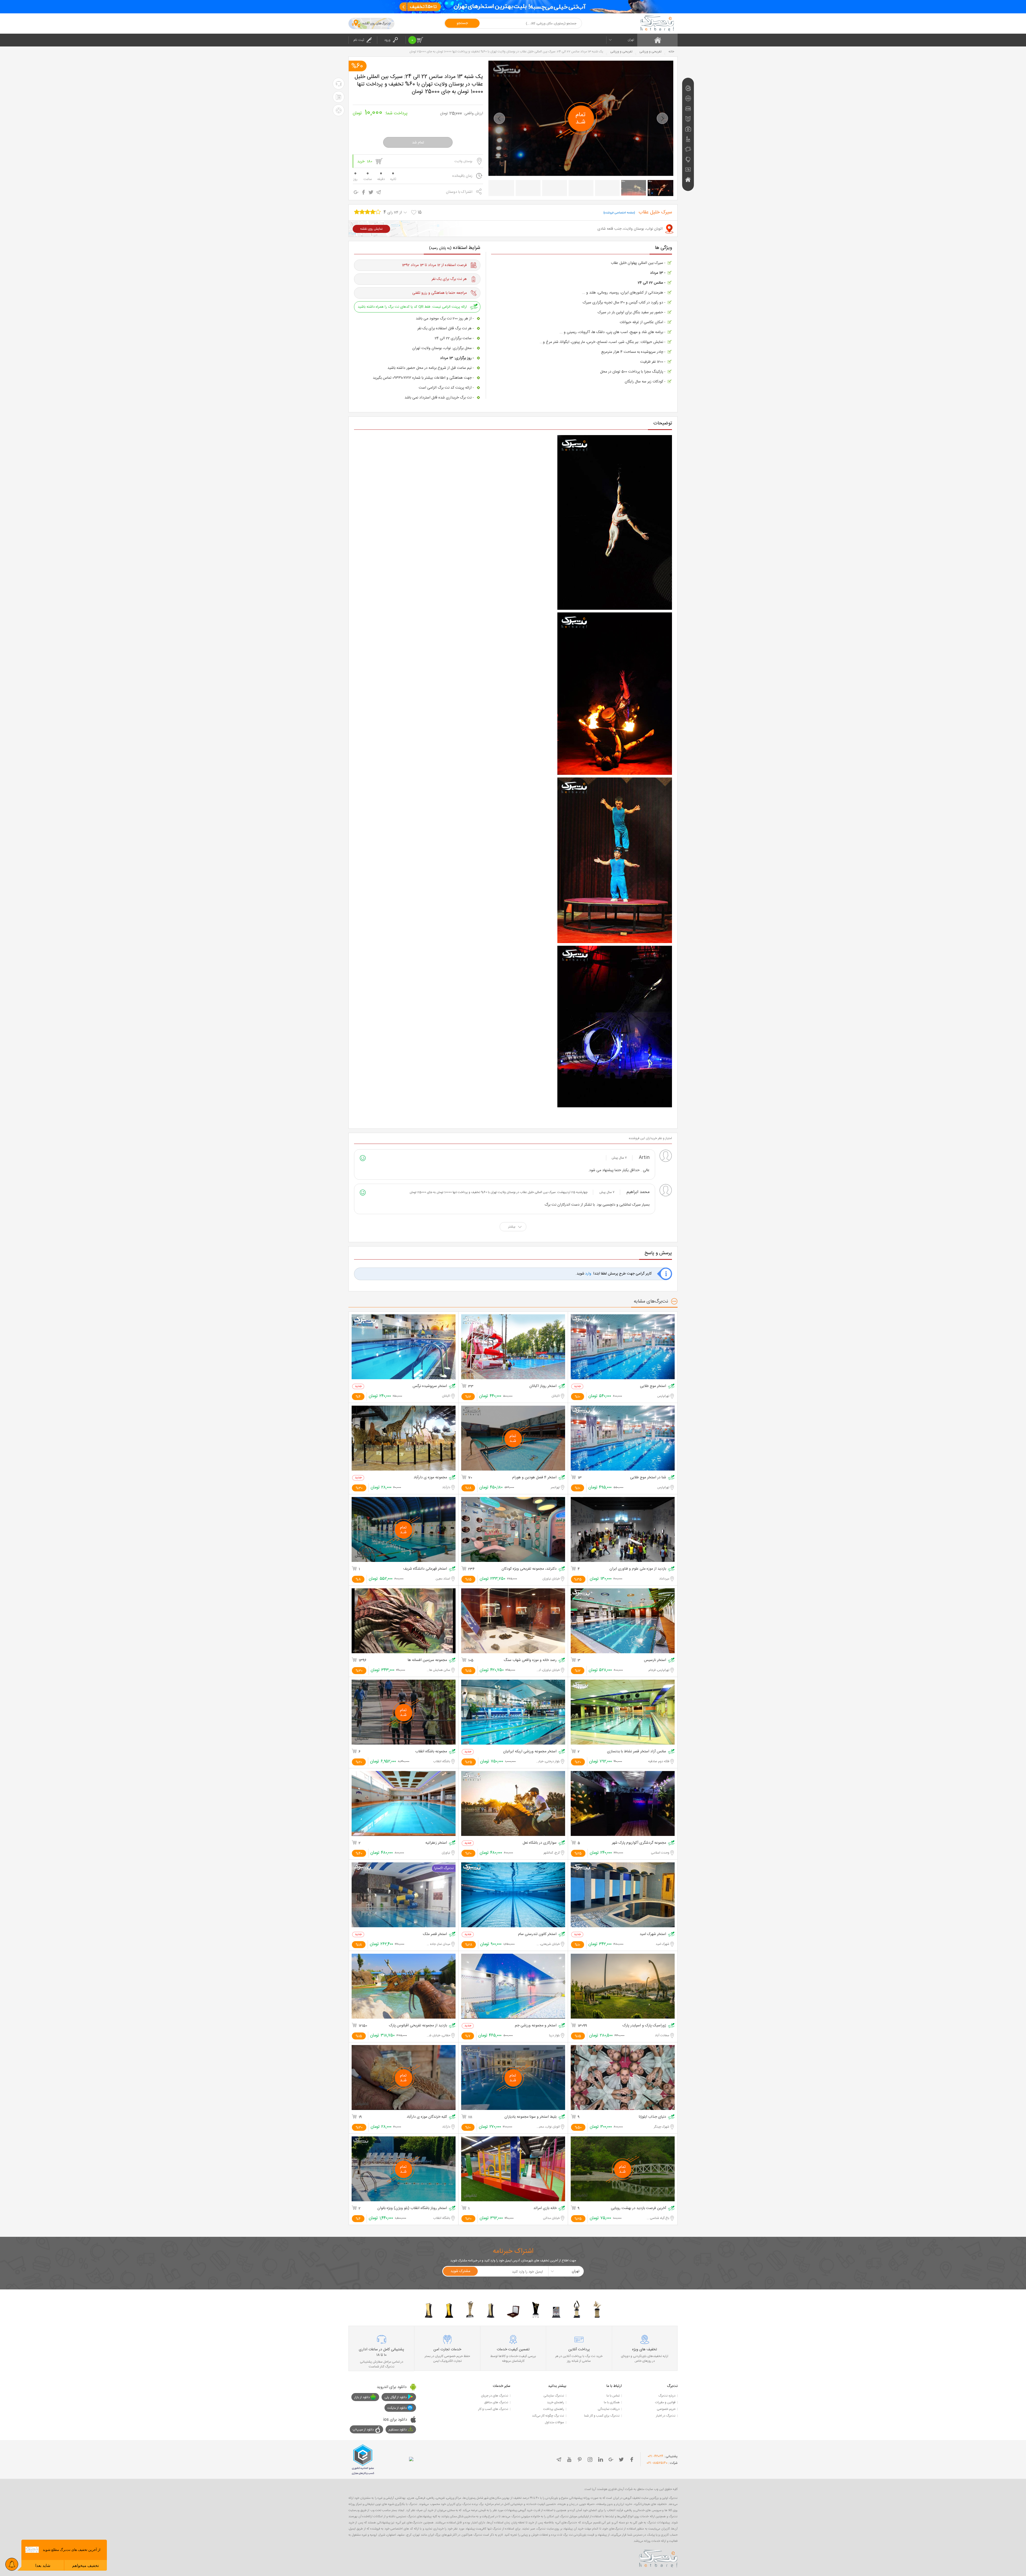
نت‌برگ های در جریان (495, 2396)
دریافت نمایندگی (609, 2409)
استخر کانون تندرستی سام (537, 1934)
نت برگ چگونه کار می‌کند (548, 2416)
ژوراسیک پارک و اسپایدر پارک (644, 2026)
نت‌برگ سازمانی (554, 2396)
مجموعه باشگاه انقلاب (431, 1752)
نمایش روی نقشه (371, 229)
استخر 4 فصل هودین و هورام (534, 1478)
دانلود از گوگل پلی (396, 2397)
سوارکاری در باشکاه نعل (540, 1843)
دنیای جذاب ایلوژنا (652, 2117)
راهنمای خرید (555, 2402)
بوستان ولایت (463, 161)
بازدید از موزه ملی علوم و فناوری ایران (638, 1569)
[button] (499, 118)
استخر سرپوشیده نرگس (430, 1386)
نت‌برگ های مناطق (496, 2402)
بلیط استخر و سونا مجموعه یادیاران (531, 2117)
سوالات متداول (554, 2422)
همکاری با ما (612, 2402)
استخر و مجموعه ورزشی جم (536, 2026)
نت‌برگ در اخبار (666, 2416)
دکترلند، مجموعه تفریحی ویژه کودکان (529, 1569)
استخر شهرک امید (653, 1934)
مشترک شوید (460, 2271)
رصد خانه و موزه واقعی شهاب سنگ (530, 1660)
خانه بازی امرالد (545, 2208)
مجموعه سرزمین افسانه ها (427, 1660)
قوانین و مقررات (665, 2402)
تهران (631, 40)
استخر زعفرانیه (436, 1843)
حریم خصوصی (666, 2409)
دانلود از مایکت (397, 2408)
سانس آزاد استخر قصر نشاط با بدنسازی (637, 1752)
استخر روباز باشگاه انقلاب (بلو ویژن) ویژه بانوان (412, 2208)
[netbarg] (658, 2558)
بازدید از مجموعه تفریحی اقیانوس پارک (418, 2026)
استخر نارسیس (655, 1660)
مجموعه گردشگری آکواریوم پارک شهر (639, 1843)
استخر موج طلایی (653, 1386)
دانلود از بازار (362, 2397)
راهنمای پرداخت (554, 2409)
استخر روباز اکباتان (543, 1386)
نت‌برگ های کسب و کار (493, 2409)
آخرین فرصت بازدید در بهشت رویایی (638, 2208)
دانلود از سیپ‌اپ (363, 2430)
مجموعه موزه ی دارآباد (430, 1478)
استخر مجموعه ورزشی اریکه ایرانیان (530, 1752)
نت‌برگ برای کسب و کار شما (602, 2416)
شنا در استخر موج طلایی (648, 1478)
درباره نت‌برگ (667, 2396)
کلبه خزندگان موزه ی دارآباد (427, 2117)
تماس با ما (613, 2396)
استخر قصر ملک (435, 1934)
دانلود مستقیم (398, 2430)
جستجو (462, 23)
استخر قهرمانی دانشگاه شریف (425, 1569)
